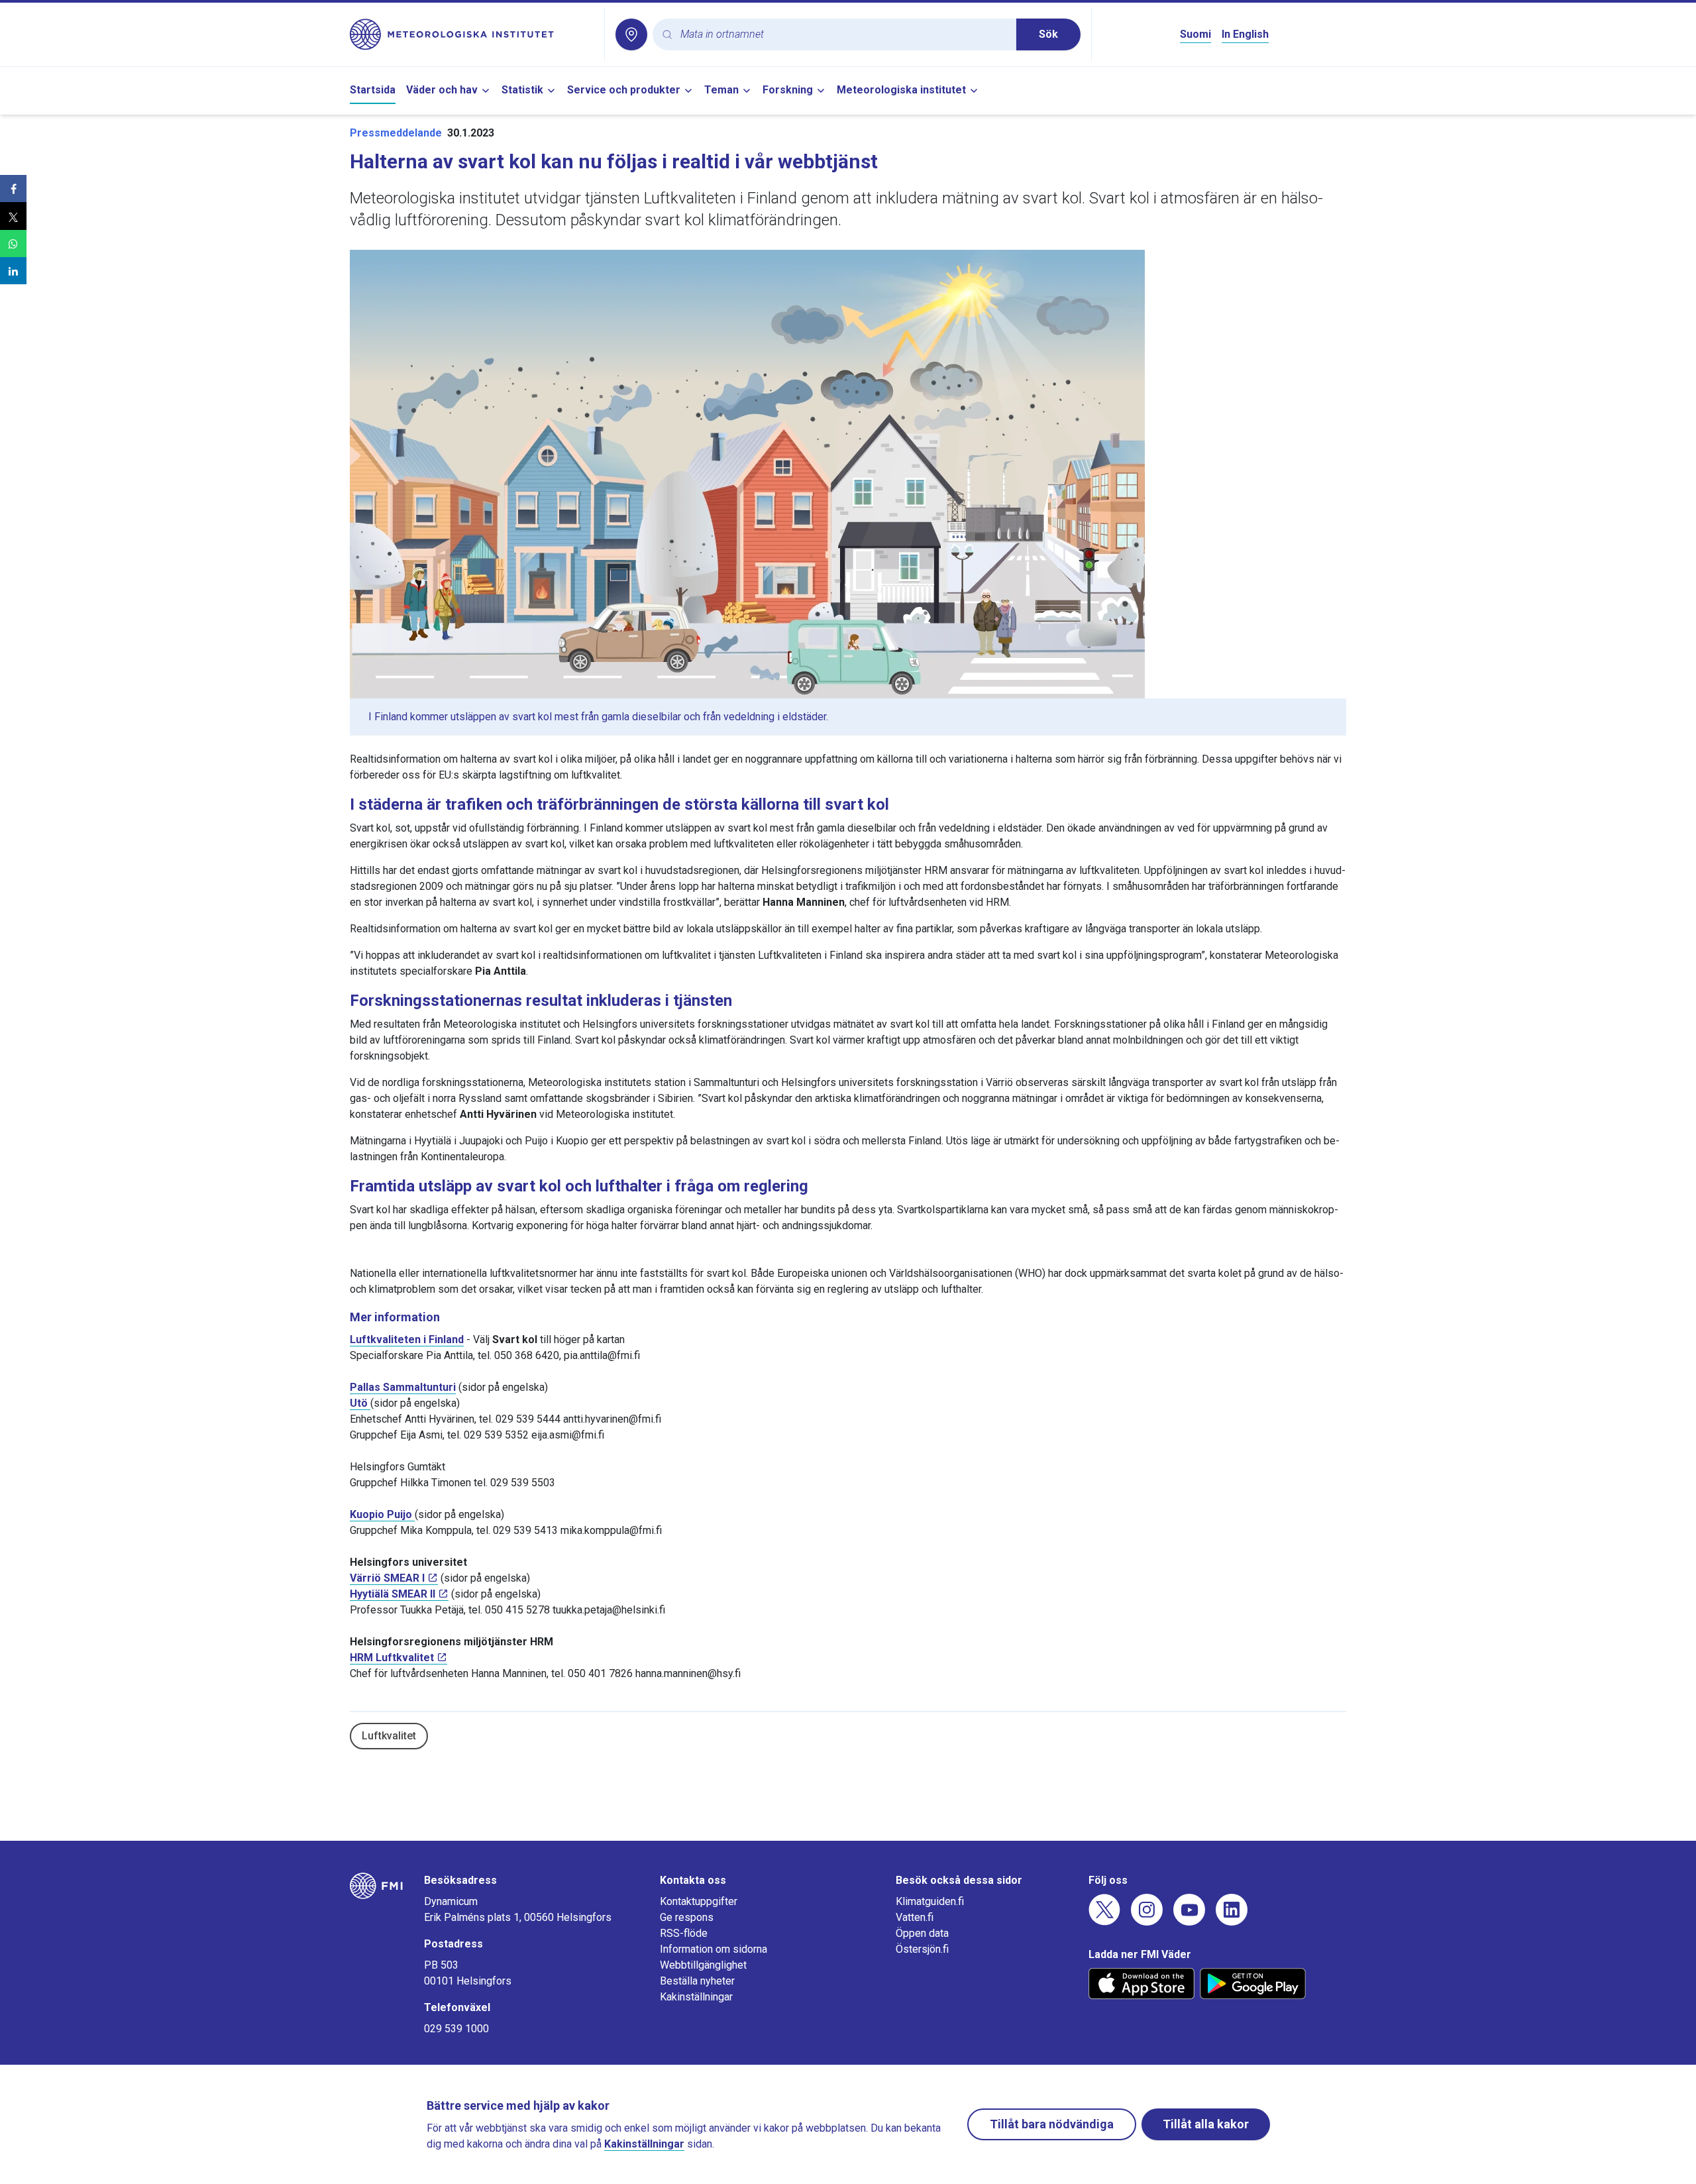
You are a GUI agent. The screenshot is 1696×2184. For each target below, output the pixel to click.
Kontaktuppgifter (699, 1901)
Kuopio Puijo (382, 1514)
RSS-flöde (684, 1933)
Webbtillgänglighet (703, 1965)
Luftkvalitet (389, 1736)
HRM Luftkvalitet (392, 1658)
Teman (721, 90)
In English (1245, 34)
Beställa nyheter (697, 1981)
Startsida (373, 90)
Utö (360, 1403)
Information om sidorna (714, 1949)
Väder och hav (442, 90)
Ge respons (687, 1917)
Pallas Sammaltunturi (403, 1387)
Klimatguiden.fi (930, 1901)
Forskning (788, 90)
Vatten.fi (915, 1917)
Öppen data (922, 1933)
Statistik (522, 90)
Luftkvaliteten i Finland (407, 1339)
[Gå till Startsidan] (472, 34)
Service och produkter (624, 90)
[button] (13, 189)
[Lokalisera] (631, 34)
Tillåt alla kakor (1206, 2124)
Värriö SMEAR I (387, 1578)
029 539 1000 (456, 2029)
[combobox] (843, 35)
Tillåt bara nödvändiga (1052, 2124)
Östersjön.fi (922, 1949)
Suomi (1195, 34)
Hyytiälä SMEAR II (393, 1594)
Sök (1048, 34)
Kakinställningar (696, 1997)
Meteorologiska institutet (901, 90)
